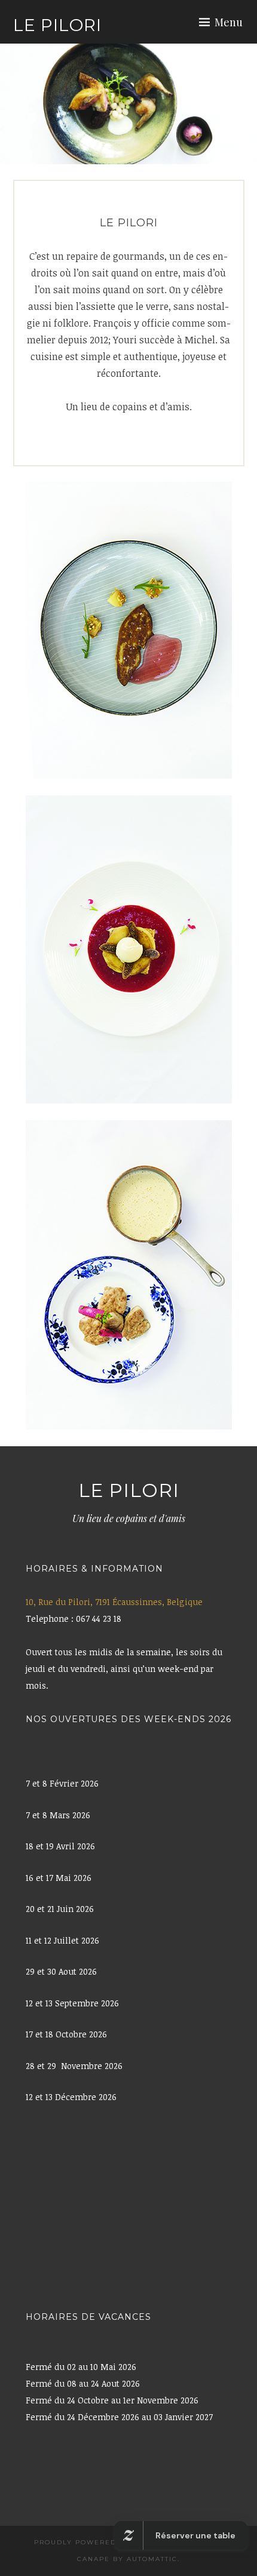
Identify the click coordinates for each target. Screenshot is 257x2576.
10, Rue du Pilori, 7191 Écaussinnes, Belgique (114, 1602)
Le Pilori (57, 25)
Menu (229, 22)
